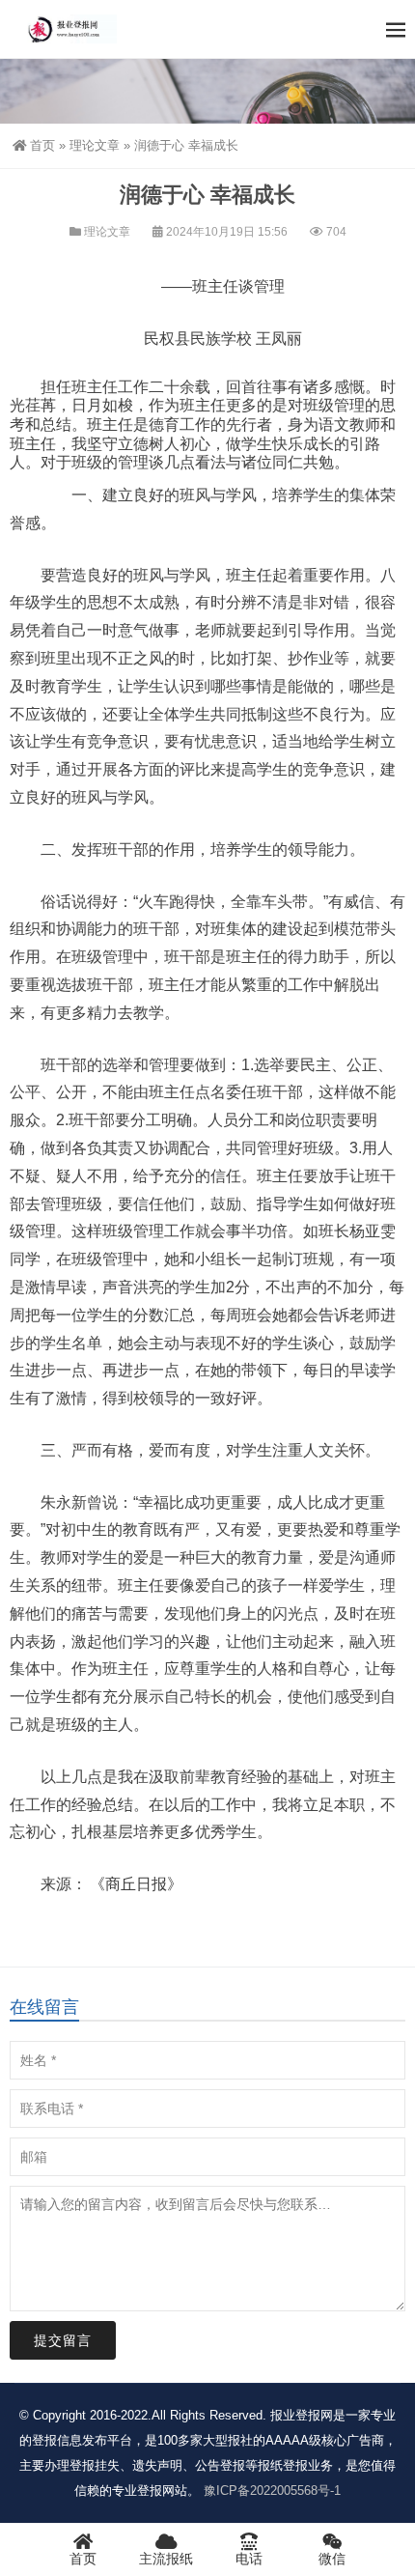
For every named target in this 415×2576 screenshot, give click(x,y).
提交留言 (63, 2340)
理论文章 (95, 145)
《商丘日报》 (136, 1884)
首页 (42, 145)
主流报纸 (166, 2559)
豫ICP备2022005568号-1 (272, 2491)
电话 (249, 2559)
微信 (332, 2559)
